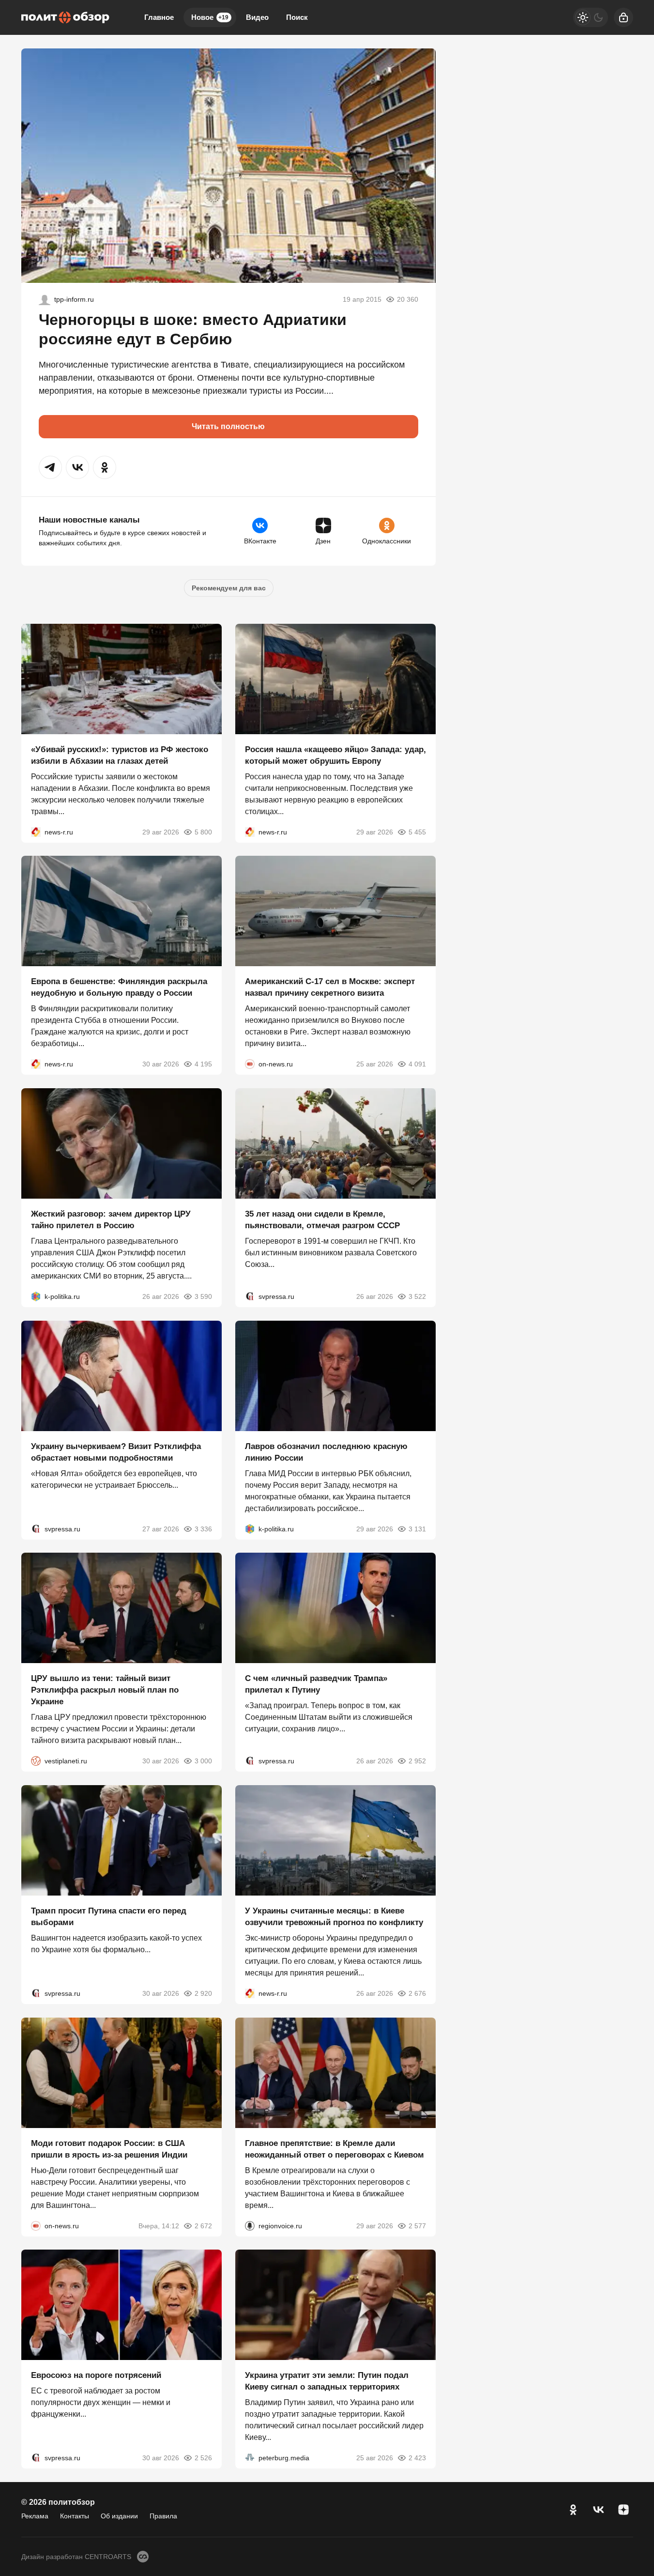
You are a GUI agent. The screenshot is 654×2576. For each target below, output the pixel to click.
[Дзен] (624, 2510)
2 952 (417, 1761)
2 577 (417, 2225)
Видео (257, 17)
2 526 (203, 2458)
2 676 (417, 1993)
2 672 (203, 2225)
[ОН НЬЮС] (250, 1064)
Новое (210, 17)
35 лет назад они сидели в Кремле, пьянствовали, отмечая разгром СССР (322, 1220)
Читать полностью (228, 426)
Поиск (297, 17)
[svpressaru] (250, 1296)
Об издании (119, 2516)
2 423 (417, 2458)
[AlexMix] (45, 299)
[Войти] (624, 17)
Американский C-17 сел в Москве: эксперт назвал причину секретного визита (330, 987)
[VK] (598, 2510)
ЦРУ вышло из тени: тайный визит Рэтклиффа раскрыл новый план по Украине (105, 1690)
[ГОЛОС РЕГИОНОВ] (250, 2225)
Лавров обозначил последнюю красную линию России (326, 1452)
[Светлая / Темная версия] (591, 17)
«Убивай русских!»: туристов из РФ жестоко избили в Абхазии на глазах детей (120, 755)
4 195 (203, 1064)
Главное (159, 17)
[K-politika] (36, 1296)
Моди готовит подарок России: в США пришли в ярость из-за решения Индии (109, 2149)
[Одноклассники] (573, 2510)
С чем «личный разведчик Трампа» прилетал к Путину (316, 1684)
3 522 (417, 1296)
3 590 (203, 1296)
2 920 (203, 1993)
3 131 (417, 1528)
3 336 (203, 1528)
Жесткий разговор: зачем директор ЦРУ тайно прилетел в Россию (111, 1220)
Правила (163, 2516)
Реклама (35, 2516)
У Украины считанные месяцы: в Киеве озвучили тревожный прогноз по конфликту (334, 1917)
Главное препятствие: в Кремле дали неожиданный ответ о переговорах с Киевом (335, 2149)
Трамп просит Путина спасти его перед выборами (109, 1917)
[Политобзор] (65, 17)
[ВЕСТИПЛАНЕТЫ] (36, 1761)
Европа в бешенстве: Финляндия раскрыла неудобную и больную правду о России (119, 987)
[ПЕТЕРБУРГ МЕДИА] (250, 2458)
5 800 (203, 832)
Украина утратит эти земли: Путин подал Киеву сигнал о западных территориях (327, 2381)
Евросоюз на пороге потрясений (96, 2375)
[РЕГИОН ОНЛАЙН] (36, 832)
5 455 (417, 832)
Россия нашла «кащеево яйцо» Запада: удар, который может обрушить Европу (335, 755)
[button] (50, 467)
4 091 (417, 1064)
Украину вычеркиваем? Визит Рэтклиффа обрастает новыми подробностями (116, 1452)
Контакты (75, 2516)
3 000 (203, 1761)
